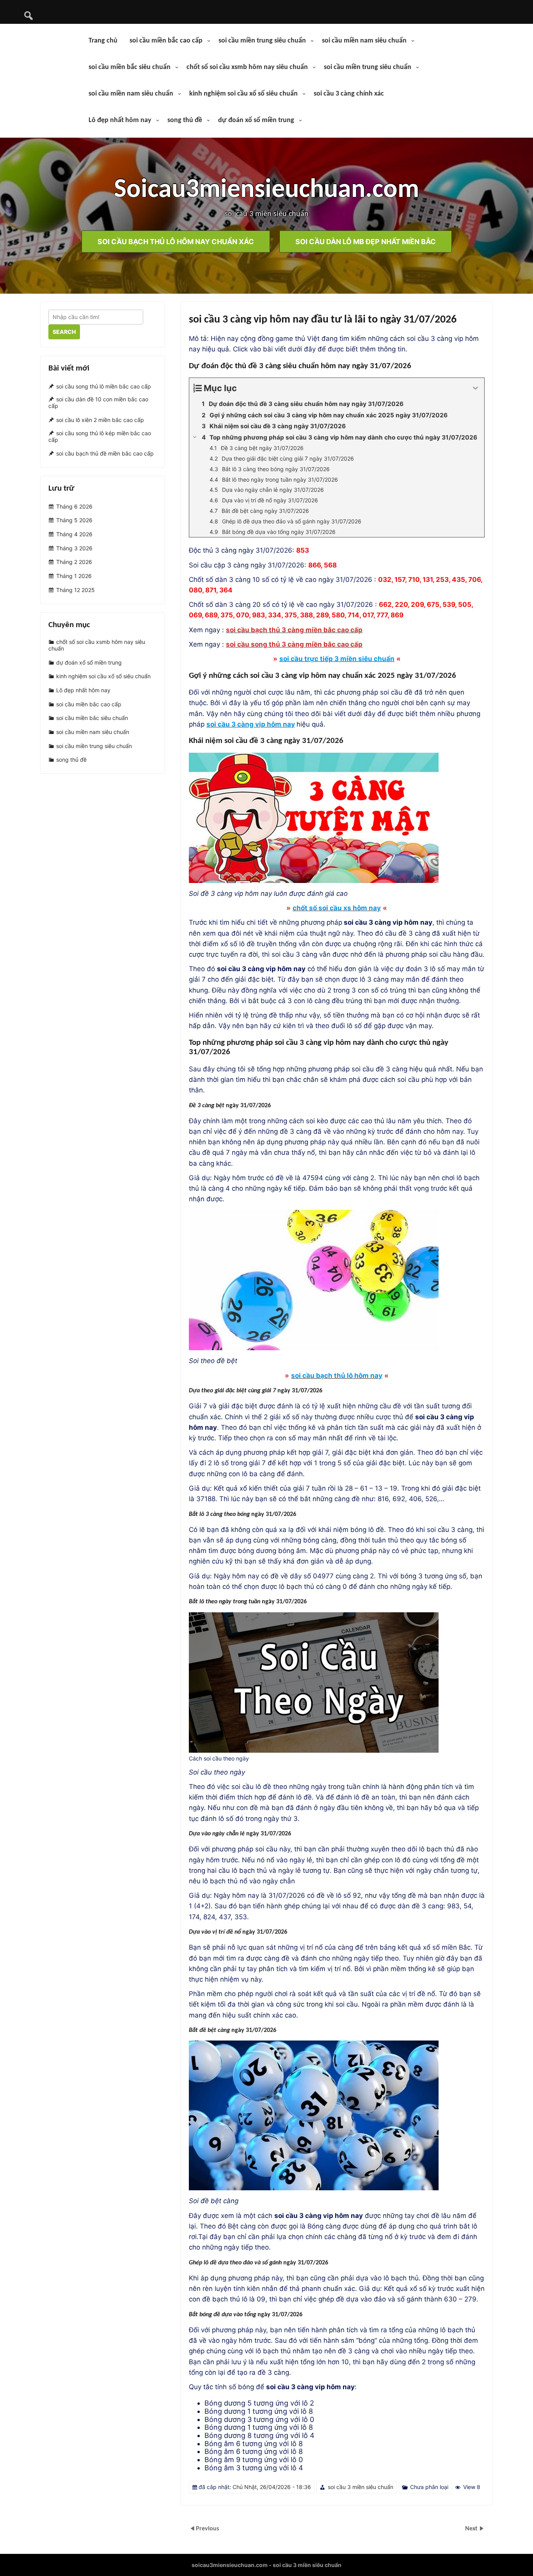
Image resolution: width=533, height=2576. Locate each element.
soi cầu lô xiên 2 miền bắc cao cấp (100, 420)
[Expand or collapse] (475, 388)
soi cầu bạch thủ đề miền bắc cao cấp (105, 454)
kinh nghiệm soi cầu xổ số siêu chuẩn (243, 94)
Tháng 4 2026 (74, 534)
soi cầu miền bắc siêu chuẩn (130, 67)
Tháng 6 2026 (74, 506)
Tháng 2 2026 (74, 562)
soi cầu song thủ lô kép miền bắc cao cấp (100, 436)
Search (64, 332)
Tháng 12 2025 (76, 590)
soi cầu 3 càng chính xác (349, 94)
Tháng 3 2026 (74, 548)
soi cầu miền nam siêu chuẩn (364, 41)
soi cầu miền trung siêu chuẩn (262, 41)
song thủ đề (185, 120)
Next (472, 2529)
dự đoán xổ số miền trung (256, 120)
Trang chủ (103, 41)
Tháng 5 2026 (74, 520)
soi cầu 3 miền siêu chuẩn (361, 2487)
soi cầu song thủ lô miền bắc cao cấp (104, 386)
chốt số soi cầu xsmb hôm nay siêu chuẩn (247, 67)
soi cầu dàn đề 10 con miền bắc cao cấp (98, 403)
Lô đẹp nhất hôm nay (120, 120)
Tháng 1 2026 (74, 576)
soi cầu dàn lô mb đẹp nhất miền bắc (366, 241)
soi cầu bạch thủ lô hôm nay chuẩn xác (176, 241)
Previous (207, 2529)
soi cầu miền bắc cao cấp (166, 41)
